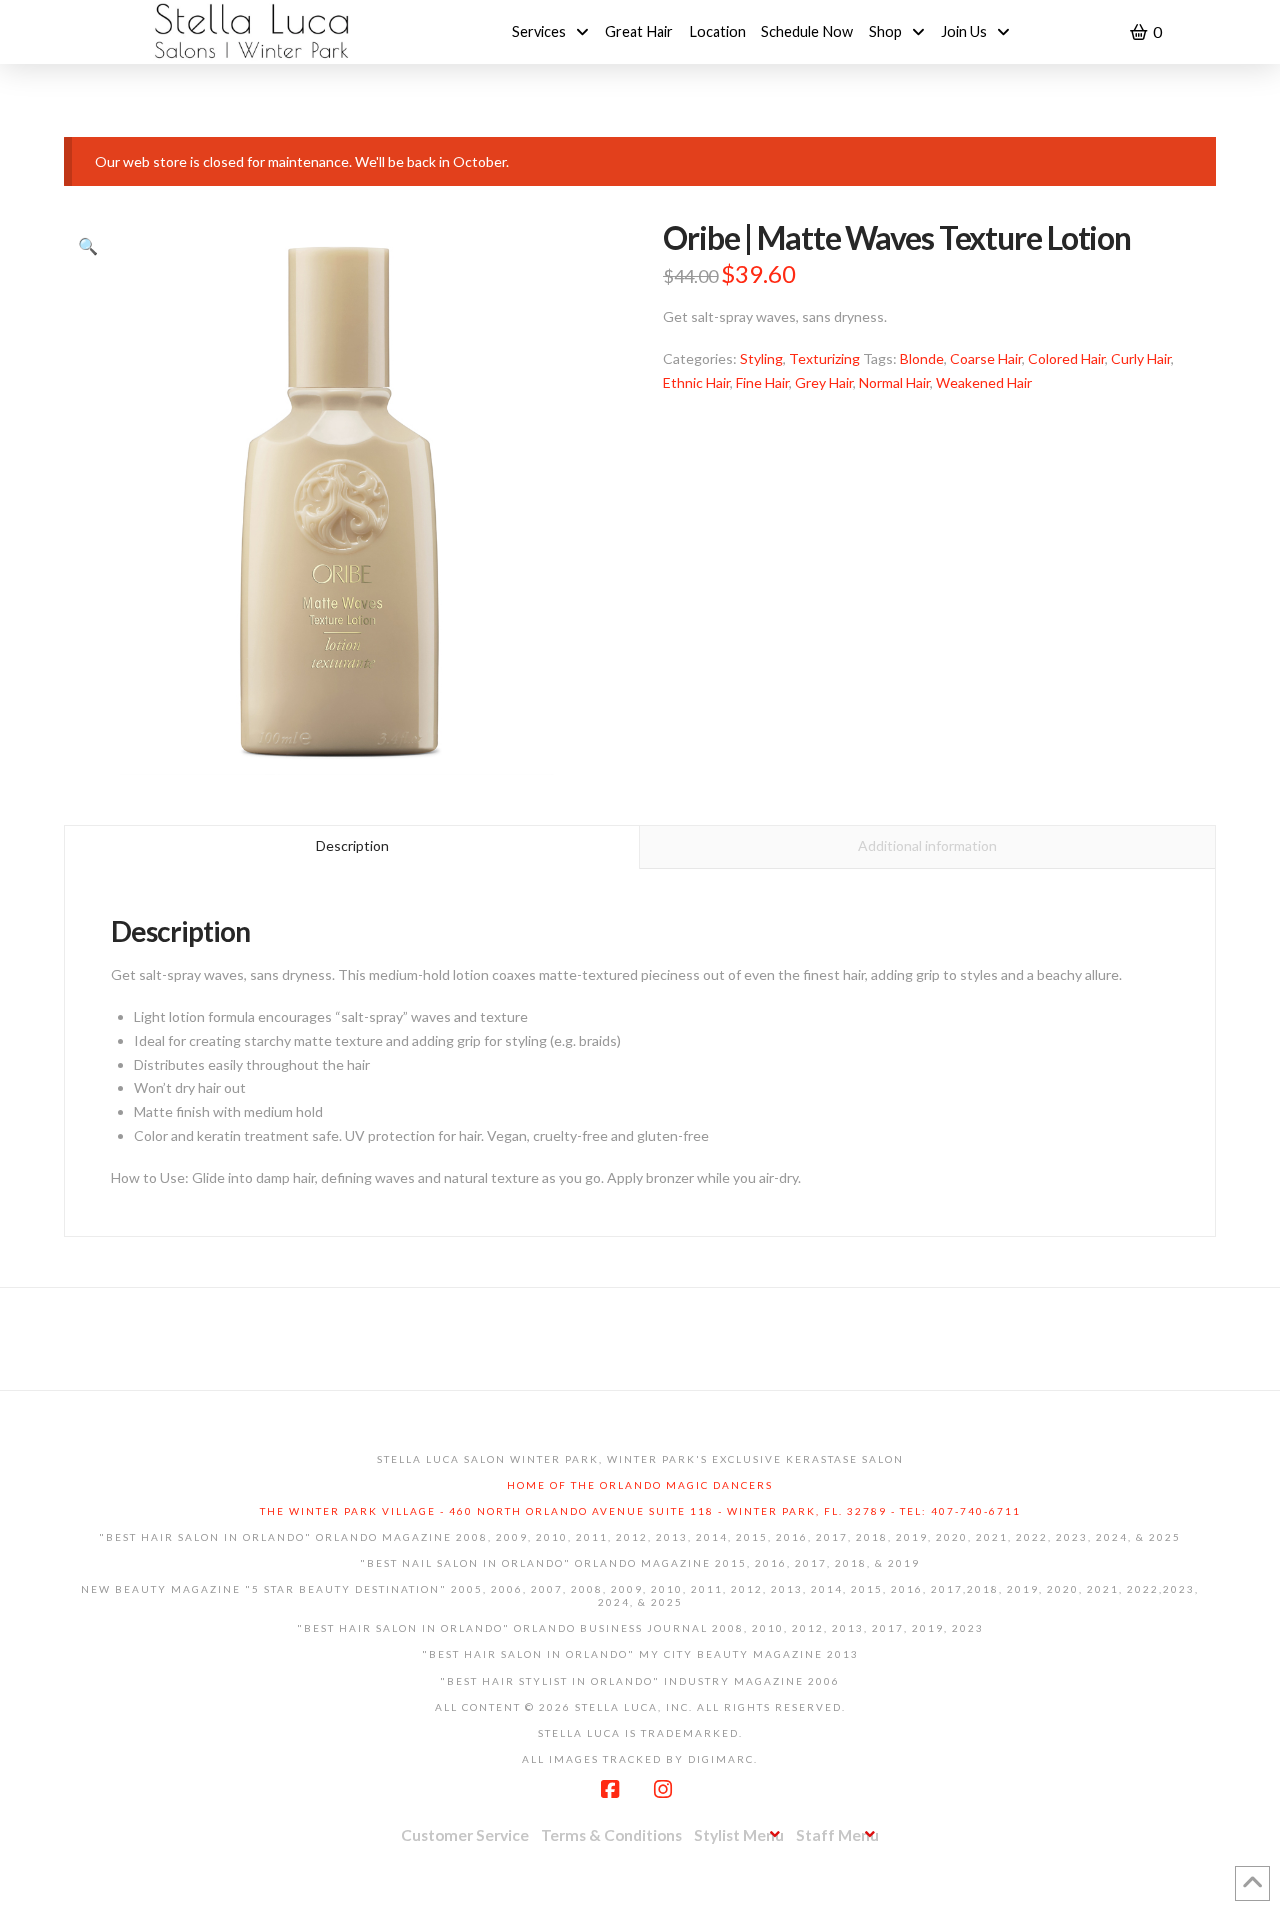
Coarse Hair (986, 358)
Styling (761, 358)
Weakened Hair (984, 382)
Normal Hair (894, 382)
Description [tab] (352, 845)
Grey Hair (824, 382)
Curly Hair (1141, 358)
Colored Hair (1066, 358)
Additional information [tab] (927, 845)
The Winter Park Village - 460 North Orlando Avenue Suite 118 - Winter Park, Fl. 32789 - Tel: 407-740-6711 (640, 1511)
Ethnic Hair (696, 382)
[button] (1149, 32)
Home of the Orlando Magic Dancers (640, 1485)
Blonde (922, 358)
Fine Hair (762, 382)
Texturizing (824, 358)
